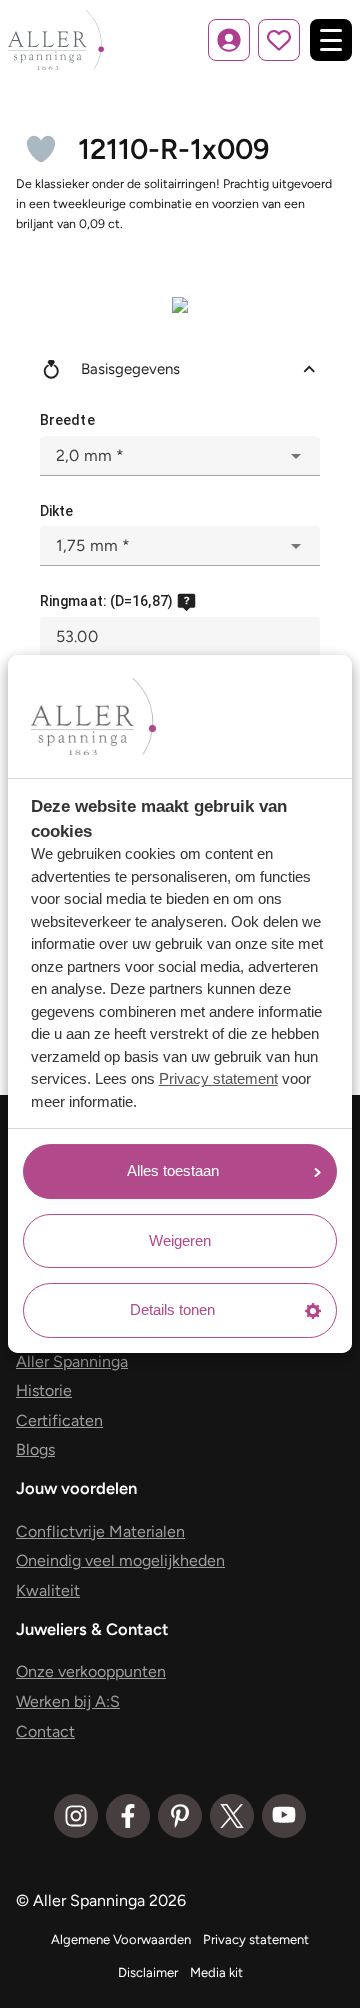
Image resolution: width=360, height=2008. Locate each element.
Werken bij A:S (68, 1701)
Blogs (35, 1449)
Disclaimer (148, 1972)
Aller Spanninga (72, 1361)
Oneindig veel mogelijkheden (120, 1560)
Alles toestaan (173, 1170)
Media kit (216, 1972)
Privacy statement (218, 1078)
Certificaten (59, 1420)
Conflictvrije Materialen (100, 1531)
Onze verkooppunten (91, 1671)
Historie (44, 1390)
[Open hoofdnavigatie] (331, 40)
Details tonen (172, 1309)
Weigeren (180, 1240)
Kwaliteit (48, 1590)
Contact (45, 1731)
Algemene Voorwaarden (121, 1939)
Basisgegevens (130, 369)
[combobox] (180, 456)
